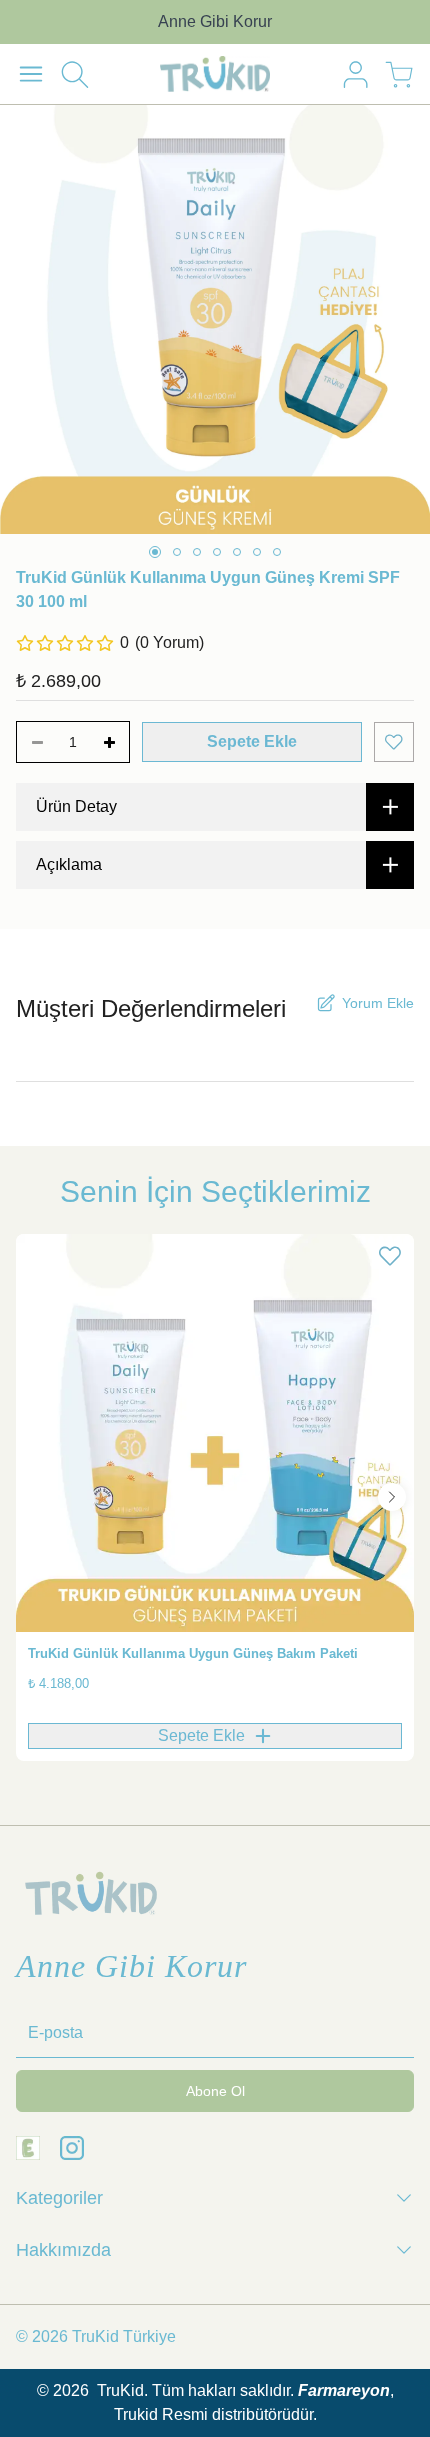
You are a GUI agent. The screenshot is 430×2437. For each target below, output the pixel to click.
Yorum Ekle (378, 1003)
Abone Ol (215, 2091)
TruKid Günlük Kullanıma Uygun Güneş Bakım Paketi (193, 1653)
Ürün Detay (76, 806)
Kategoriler (59, 2198)
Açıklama (69, 864)
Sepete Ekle (252, 741)
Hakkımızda (63, 2250)
